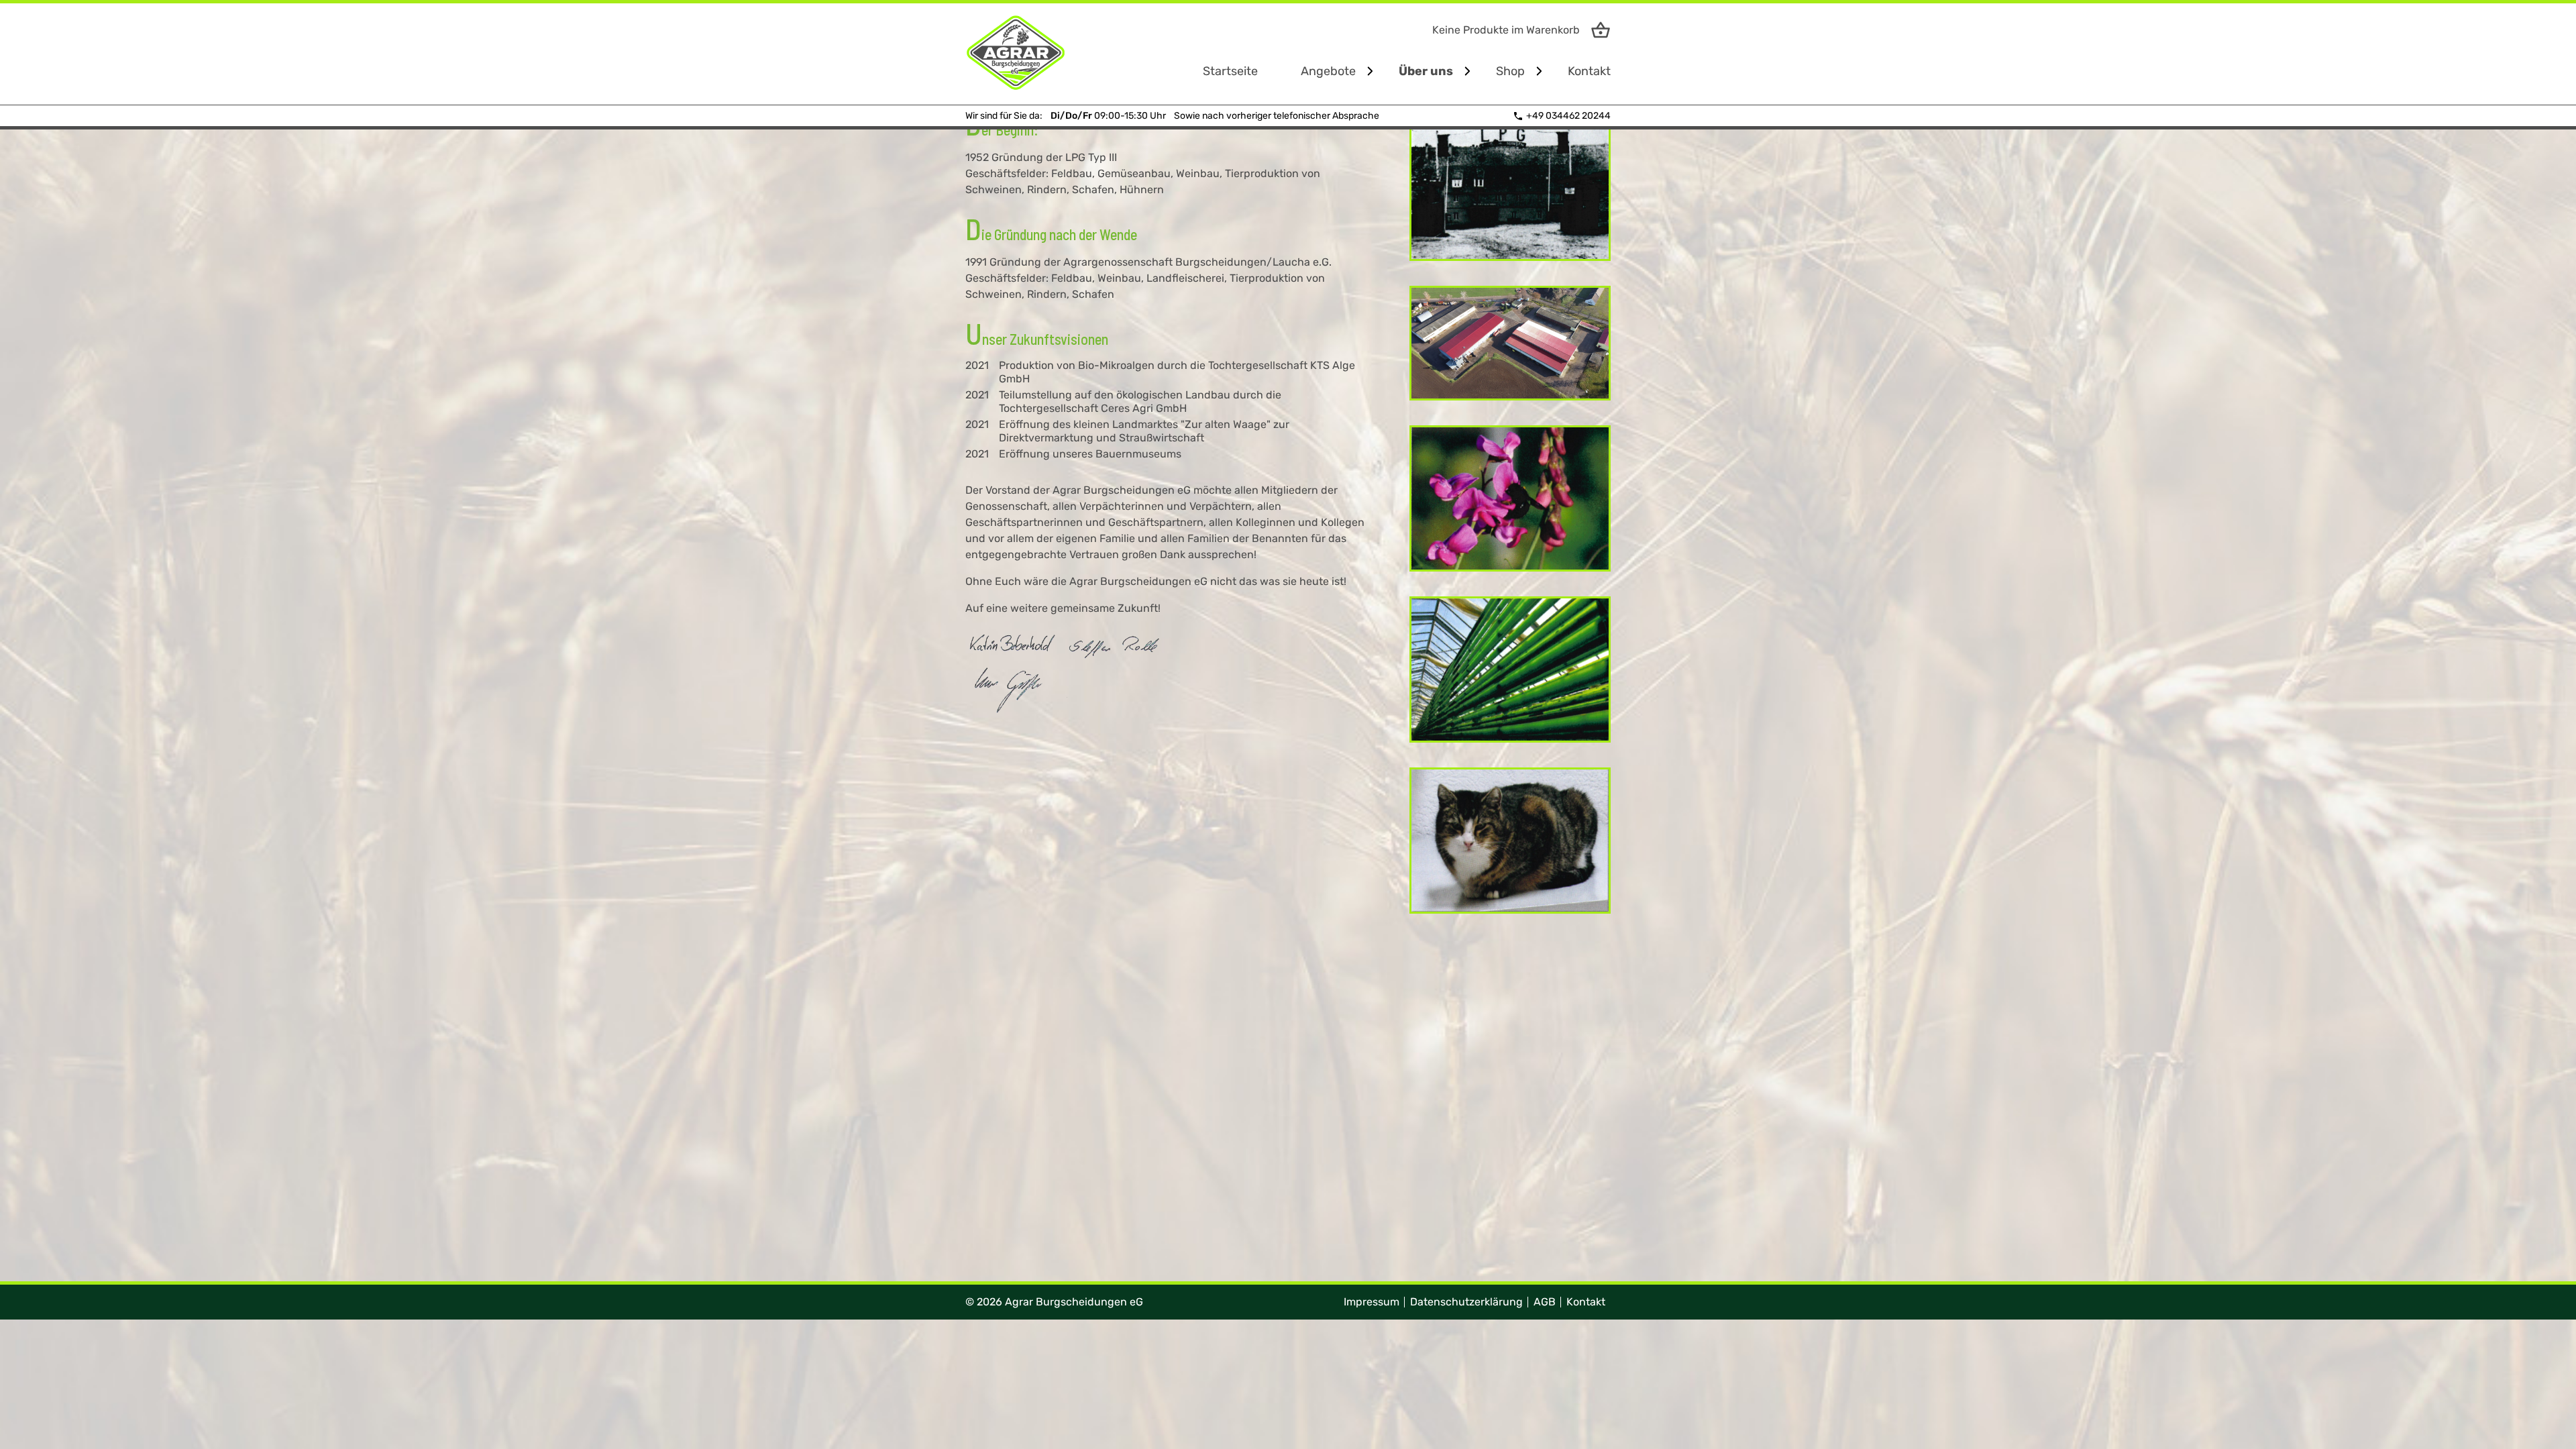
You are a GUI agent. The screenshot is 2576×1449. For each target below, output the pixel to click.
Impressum (1372, 1302)
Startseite (1230, 71)
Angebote (1328, 71)
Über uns (1426, 71)
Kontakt (1589, 71)
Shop (1510, 71)
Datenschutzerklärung (1466, 1302)
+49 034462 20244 (1568, 116)
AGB (1545, 1302)
